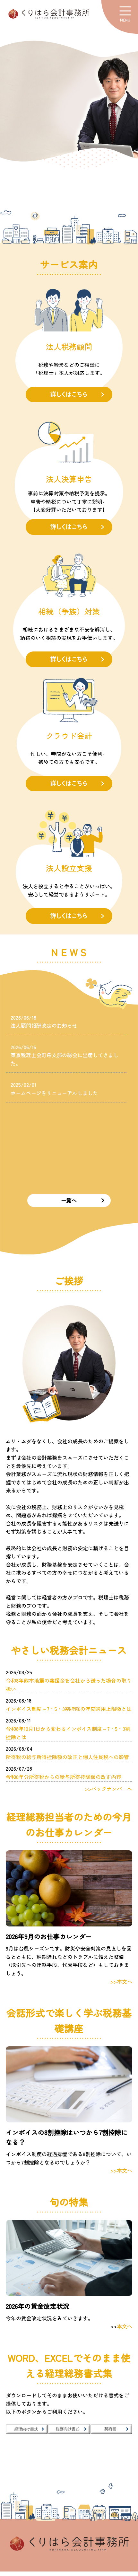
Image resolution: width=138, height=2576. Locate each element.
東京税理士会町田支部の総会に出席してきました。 (65, 1059)
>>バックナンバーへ (108, 1789)
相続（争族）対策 (69, 611)
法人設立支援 (69, 868)
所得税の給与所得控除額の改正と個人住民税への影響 (67, 1757)
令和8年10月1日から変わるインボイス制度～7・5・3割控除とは (68, 1733)
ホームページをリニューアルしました (54, 1093)
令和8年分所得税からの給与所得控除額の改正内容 (64, 1777)
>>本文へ (121, 1981)
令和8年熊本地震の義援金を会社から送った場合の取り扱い (69, 1685)
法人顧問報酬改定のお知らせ (44, 1025)
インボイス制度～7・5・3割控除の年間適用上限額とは (69, 1709)
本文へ (125, 2326)
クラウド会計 (69, 735)
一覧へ (69, 1200)
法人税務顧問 (69, 346)
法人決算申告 (69, 479)
